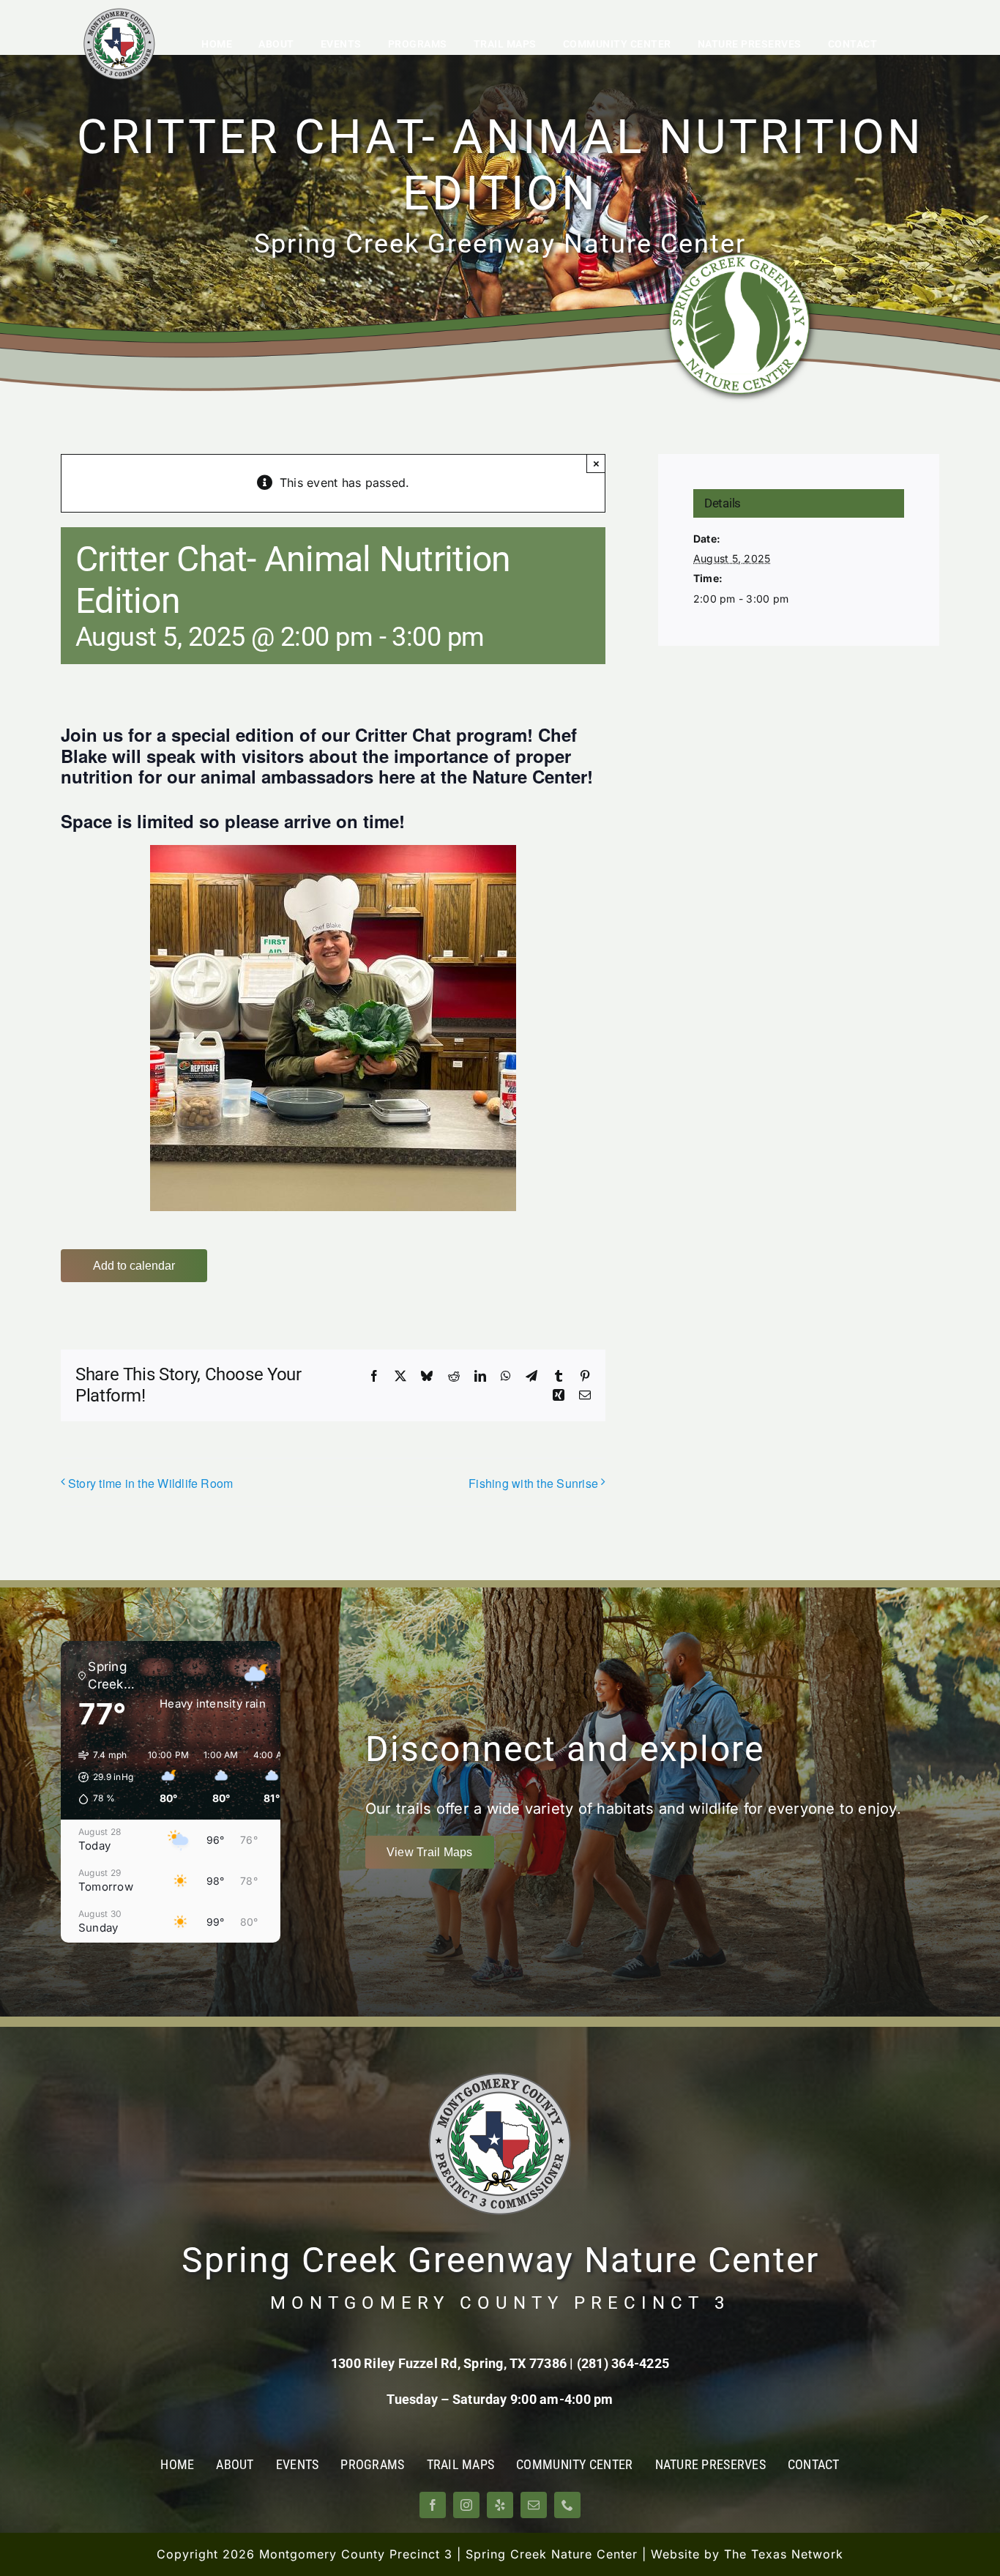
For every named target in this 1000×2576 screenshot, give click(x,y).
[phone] (567, 2505)
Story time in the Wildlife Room (150, 1483)
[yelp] (500, 2505)
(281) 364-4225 (623, 2363)
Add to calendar (134, 1266)
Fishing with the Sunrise (533, 1483)
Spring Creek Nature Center (552, 2554)
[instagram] (466, 2505)
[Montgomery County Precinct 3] (119, 13)
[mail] (534, 2505)
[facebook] (433, 2505)
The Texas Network (784, 2554)
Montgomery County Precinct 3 (356, 2554)
